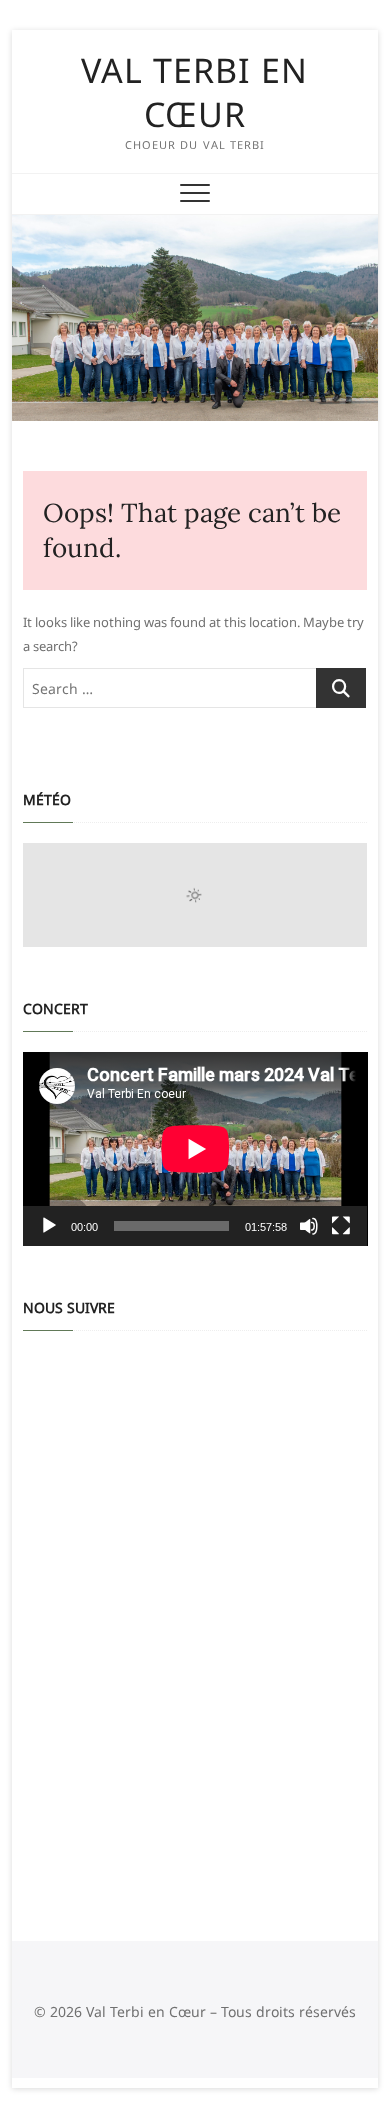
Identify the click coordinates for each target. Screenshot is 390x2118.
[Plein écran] (341, 1226)
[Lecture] (49, 1226)
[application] (195, 1149)
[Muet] (309, 1226)
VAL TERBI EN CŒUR (194, 92)
